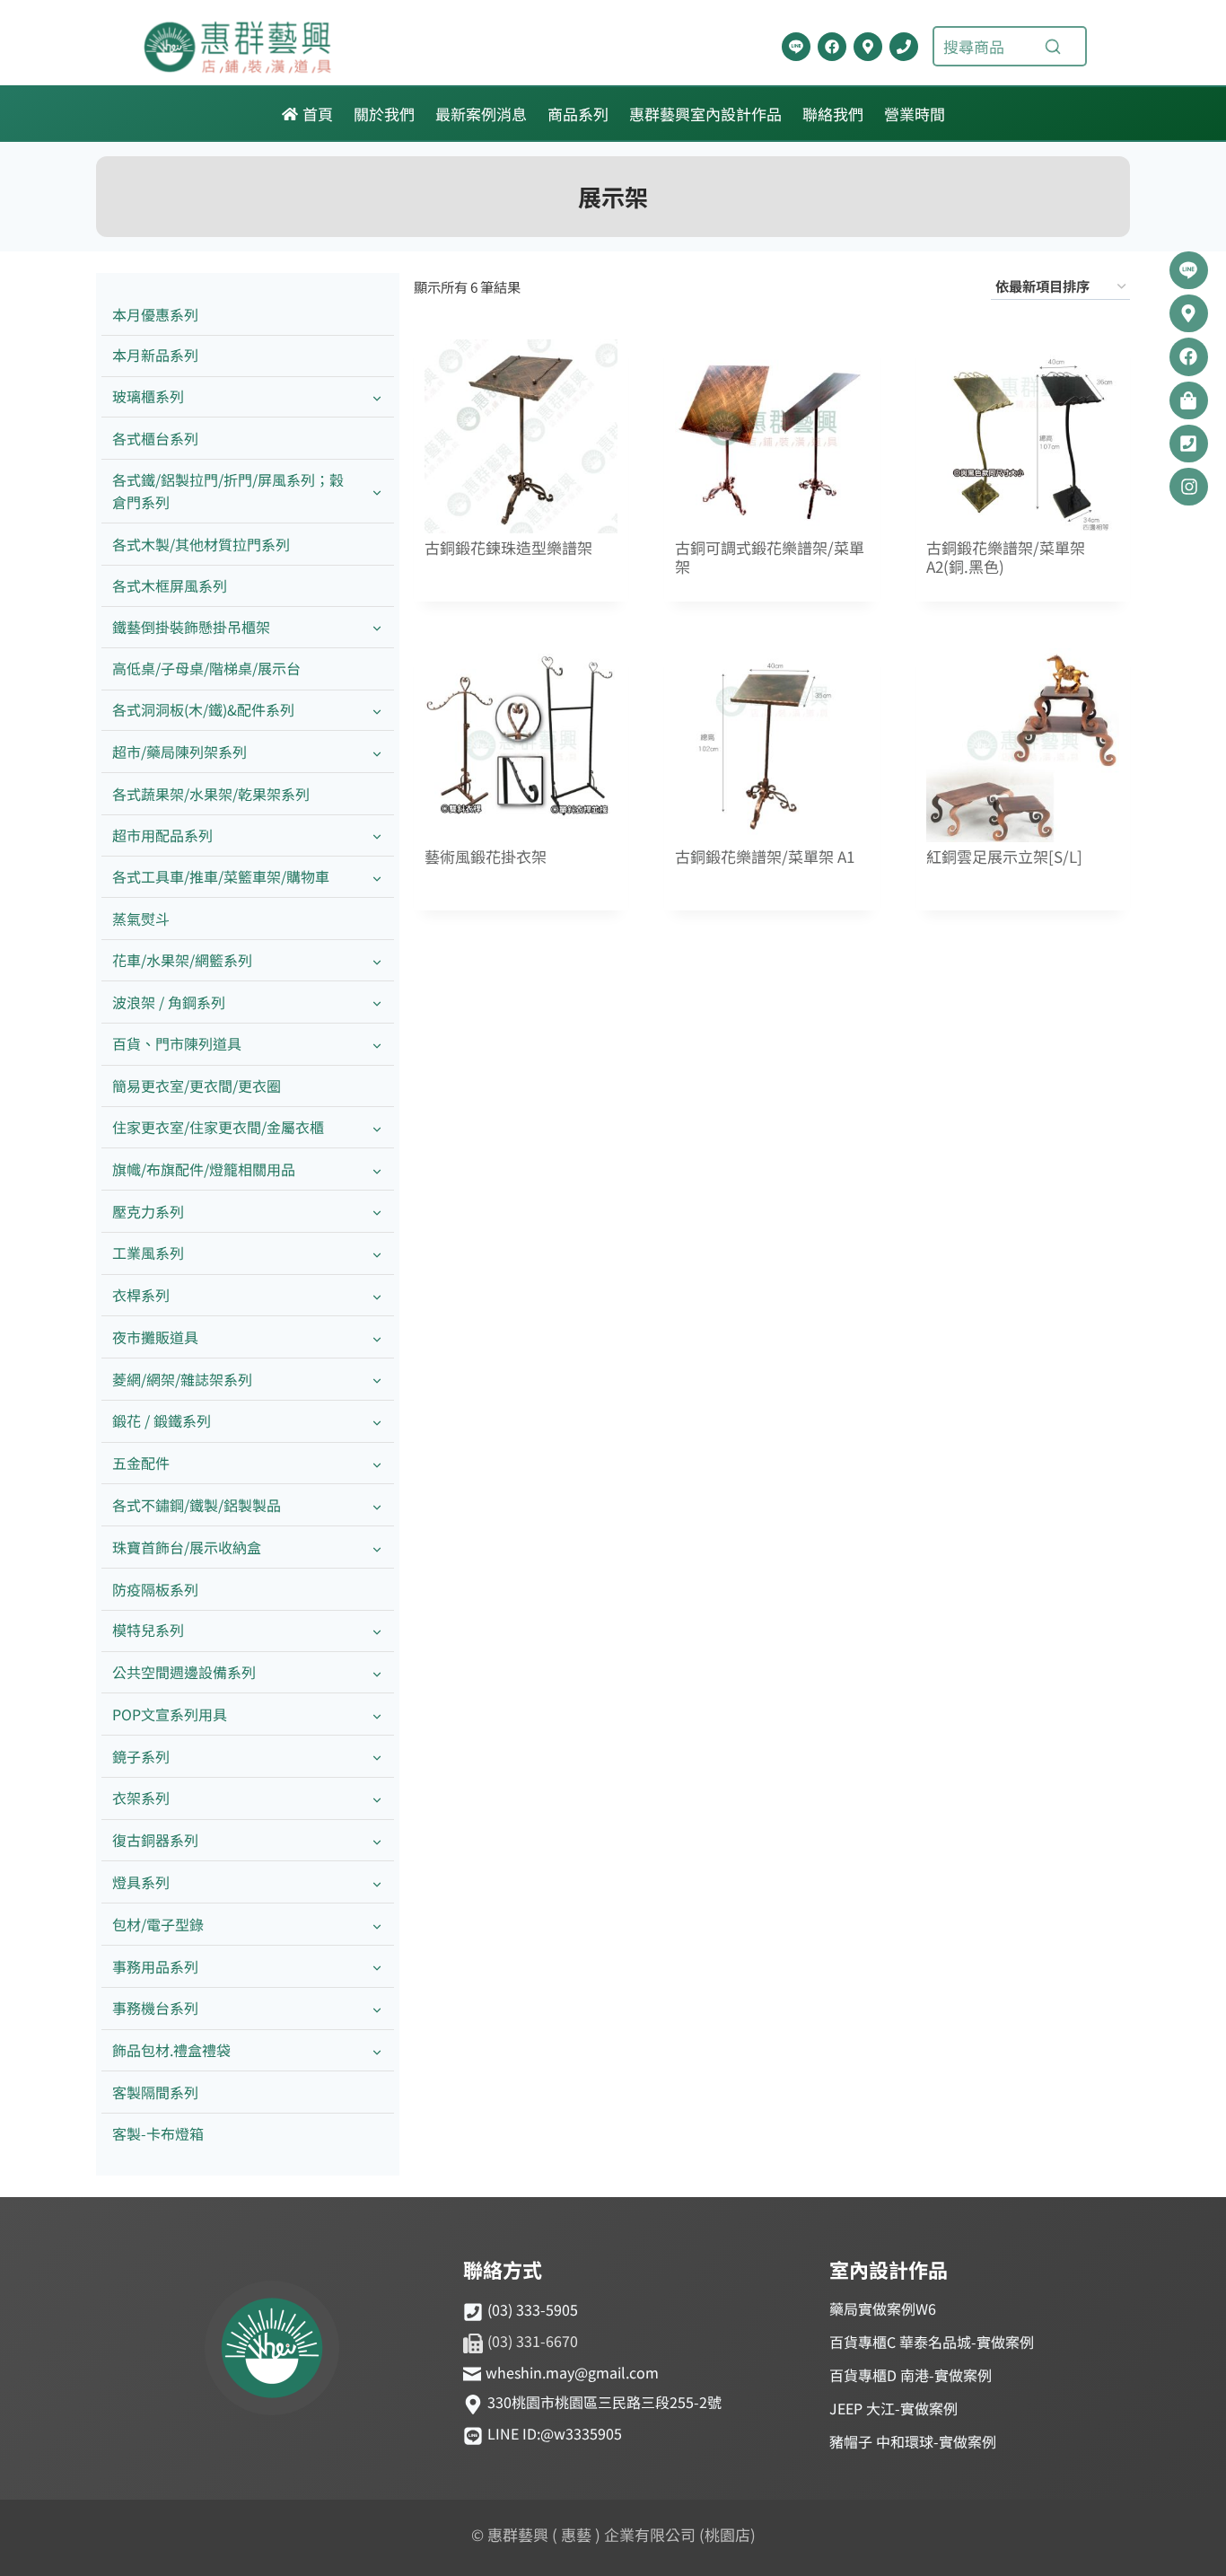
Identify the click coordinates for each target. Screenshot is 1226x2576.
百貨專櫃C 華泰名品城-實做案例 (932, 2342)
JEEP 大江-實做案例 (893, 2408)
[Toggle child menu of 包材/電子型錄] (377, 1925)
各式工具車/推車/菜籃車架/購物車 (221, 876)
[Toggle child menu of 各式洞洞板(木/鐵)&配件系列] (377, 711)
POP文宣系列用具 (170, 1714)
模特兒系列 (148, 1630)
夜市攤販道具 (155, 1337)
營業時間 (915, 114)
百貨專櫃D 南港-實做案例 (911, 2375)
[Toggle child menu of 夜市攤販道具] (377, 1337)
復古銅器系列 (155, 1840)
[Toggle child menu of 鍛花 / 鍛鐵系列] (377, 1422)
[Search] (1053, 47)
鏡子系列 (141, 1756)
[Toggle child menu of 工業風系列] (377, 1254)
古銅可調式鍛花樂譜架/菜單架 (770, 558)
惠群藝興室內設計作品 (705, 114)
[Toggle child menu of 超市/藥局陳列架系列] (377, 752)
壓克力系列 (148, 1211)
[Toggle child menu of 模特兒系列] (377, 1631)
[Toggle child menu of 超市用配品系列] (377, 835)
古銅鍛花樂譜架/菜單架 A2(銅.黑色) (1006, 558)
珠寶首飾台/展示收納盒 (187, 1547)
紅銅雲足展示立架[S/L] (1004, 857)
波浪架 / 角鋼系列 (169, 1002)
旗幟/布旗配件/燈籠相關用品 (204, 1169)
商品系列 (578, 114)
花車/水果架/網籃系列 (182, 960)
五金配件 (141, 1463)
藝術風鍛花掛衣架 (486, 857)
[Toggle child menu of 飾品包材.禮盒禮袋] (377, 2051)
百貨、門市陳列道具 (177, 1043)
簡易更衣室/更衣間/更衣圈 (197, 1086)
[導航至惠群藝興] (868, 47)
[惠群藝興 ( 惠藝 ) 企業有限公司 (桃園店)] (272, 2351)
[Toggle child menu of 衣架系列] (377, 1799)
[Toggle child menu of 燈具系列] (377, 1882)
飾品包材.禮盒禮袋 (171, 2050)
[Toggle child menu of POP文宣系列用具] (377, 1714)
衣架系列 (141, 1798)
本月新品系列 (155, 355)
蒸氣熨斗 (141, 919)
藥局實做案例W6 (883, 2308)
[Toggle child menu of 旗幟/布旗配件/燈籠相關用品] (377, 1169)
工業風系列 (148, 1253)
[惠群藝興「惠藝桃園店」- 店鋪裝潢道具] (796, 47)
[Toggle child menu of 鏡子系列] (377, 1757)
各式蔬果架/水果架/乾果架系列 (211, 794)
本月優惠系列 (155, 314)
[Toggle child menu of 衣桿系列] (377, 1296)
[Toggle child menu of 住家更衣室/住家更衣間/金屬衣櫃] (377, 1127)
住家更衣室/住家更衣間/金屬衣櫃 (218, 1127)
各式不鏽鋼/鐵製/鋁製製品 (197, 1505)
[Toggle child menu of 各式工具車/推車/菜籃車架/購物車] (377, 878)
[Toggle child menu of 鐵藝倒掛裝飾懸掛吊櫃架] (377, 627)
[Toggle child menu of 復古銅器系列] (377, 1841)
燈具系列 (141, 1882)
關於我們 (384, 114)
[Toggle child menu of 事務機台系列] (377, 2009)
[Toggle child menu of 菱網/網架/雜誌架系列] (377, 1380)
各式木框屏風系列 (170, 585)
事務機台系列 (155, 2008)
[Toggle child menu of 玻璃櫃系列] (377, 397)
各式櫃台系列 (155, 438)
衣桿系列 (141, 1295)
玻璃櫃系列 (148, 396)
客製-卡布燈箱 (158, 2133)
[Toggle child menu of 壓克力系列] (377, 1212)
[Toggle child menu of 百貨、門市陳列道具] (377, 1045)
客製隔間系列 (155, 2092)
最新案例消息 (481, 114)
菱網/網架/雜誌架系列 (182, 1379)
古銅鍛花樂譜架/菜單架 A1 (765, 857)
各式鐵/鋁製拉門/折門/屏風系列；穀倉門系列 (228, 491)
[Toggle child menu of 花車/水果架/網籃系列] (377, 960)
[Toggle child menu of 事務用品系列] (377, 1967)
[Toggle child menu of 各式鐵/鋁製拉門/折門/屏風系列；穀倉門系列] (377, 491)
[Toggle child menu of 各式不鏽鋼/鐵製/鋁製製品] (377, 1505)
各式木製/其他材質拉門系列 (201, 544)
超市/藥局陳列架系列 (180, 752)
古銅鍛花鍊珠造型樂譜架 (508, 548)
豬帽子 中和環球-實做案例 (913, 2441)
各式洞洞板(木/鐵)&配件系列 (203, 709)
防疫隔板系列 (155, 1589)
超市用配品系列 (162, 835)
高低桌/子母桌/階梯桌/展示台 (206, 668)
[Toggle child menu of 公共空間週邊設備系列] (377, 1673)
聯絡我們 (833, 114)
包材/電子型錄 (158, 1924)
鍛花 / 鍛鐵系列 (162, 1420)
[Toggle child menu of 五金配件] (377, 1464)
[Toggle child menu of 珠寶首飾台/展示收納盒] (377, 1547)
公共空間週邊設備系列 (184, 1672)
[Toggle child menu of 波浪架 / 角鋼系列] (377, 1002)
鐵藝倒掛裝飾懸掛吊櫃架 (191, 627)
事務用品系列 (155, 1966)
